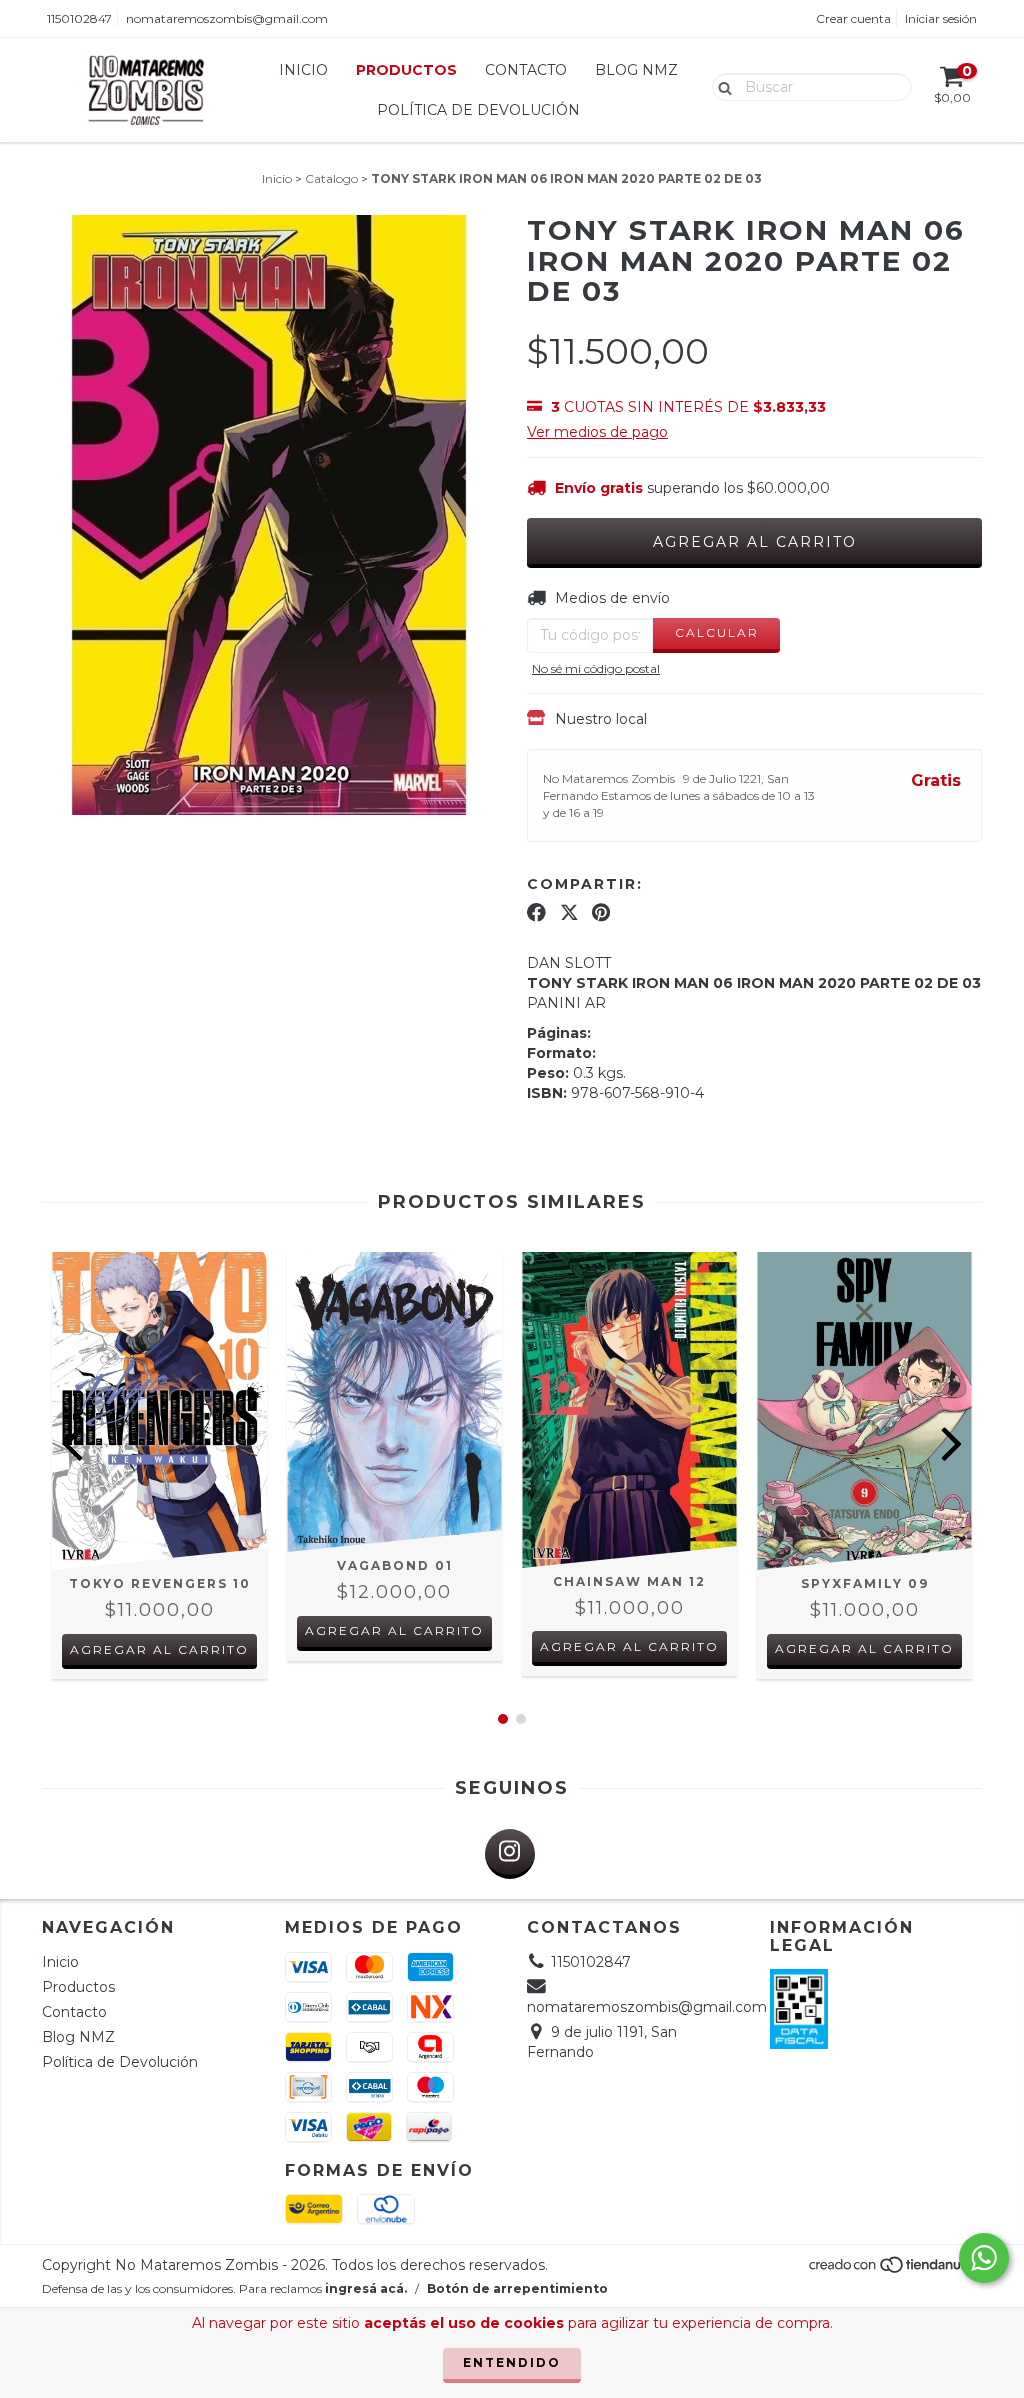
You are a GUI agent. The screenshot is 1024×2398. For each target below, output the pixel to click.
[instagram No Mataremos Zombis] (510, 1854)
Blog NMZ (636, 70)
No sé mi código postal (596, 668)
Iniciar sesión (941, 18)
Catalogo (331, 178)
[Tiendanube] (894, 2270)
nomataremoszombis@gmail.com (227, 18)
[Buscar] (720, 86)
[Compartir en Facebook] (536, 913)
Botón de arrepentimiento (517, 2288)
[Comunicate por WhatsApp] (984, 2258)
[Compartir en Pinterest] (601, 913)
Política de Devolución (478, 110)
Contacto (526, 70)
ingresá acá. (366, 2288)
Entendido (512, 2362)
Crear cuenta (853, 18)
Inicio (303, 70)
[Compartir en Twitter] (569, 913)
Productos (406, 70)
